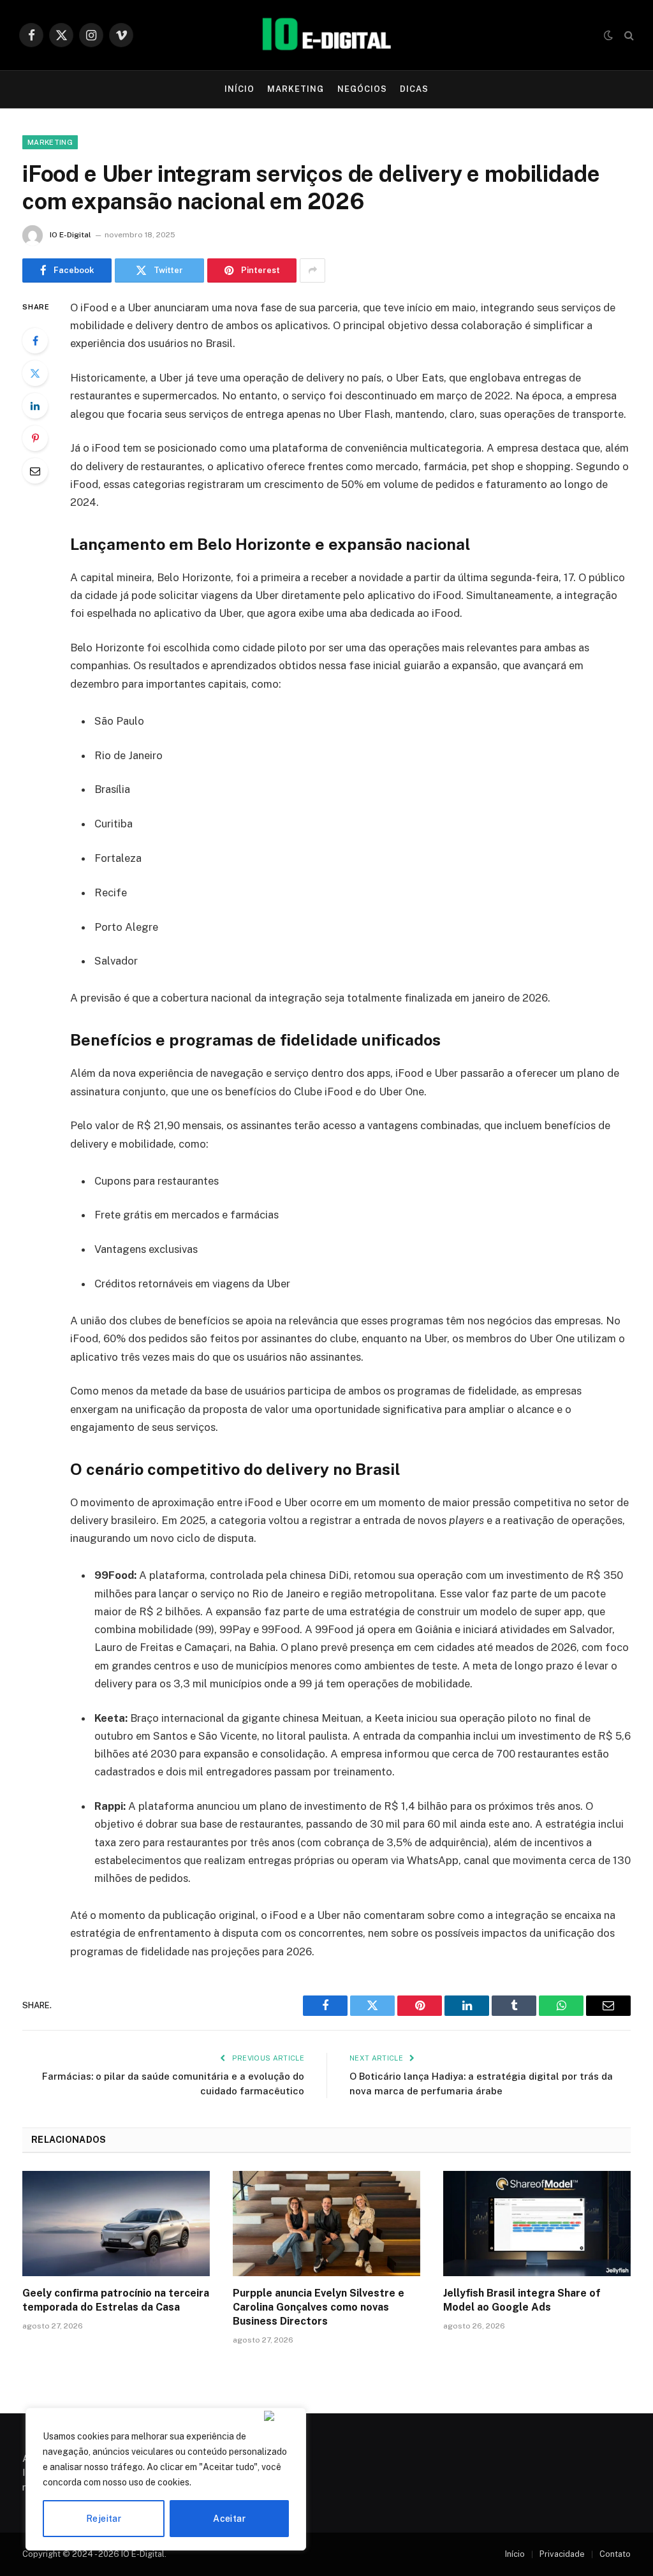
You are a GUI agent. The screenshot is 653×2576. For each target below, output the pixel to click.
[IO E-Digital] (326, 35)
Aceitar (229, 2519)
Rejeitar (104, 2519)
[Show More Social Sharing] (312, 270)
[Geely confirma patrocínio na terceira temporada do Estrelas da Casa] (116, 2224)
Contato (615, 2554)
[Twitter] (35, 373)
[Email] (35, 471)
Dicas (414, 89)
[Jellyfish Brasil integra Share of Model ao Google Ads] (537, 2224)
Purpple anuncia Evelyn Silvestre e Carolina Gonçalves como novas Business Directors (319, 2307)
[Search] (628, 35)
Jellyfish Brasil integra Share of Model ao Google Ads (522, 2300)
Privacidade (562, 2554)
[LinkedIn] (35, 406)
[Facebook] (35, 341)
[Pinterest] (35, 438)
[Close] (282, 2416)
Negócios (362, 89)
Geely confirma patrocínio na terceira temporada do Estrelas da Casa (116, 2300)
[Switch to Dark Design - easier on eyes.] (608, 35)
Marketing (296, 89)
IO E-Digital (70, 235)
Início (239, 89)
